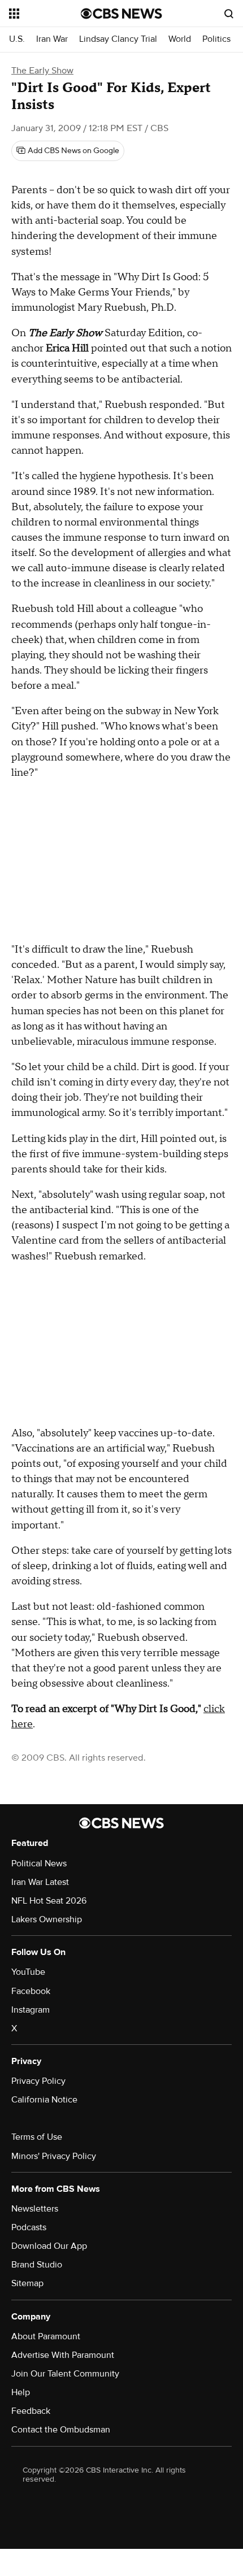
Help (21, 2392)
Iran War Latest (40, 1882)
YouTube (28, 1972)
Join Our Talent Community (65, 2374)
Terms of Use (37, 2137)
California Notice (44, 2100)
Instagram (31, 2010)
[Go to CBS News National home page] (121, 14)
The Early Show (42, 71)
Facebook (31, 1991)
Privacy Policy (38, 2081)
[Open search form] (229, 14)
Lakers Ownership (47, 1919)
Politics (216, 39)
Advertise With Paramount (63, 2355)
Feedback (31, 2411)
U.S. (17, 39)
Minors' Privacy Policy (54, 2156)
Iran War (52, 39)
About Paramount (46, 2336)
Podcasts (29, 2227)
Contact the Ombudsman (61, 2430)
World (180, 39)
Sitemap (27, 2283)
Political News (39, 1863)
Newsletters (35, 2209)
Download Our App (49, 2246)
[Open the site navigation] (45, 14)
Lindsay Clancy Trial (118, 39)
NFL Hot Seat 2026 (49, 1901)
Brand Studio (37, 2265)
